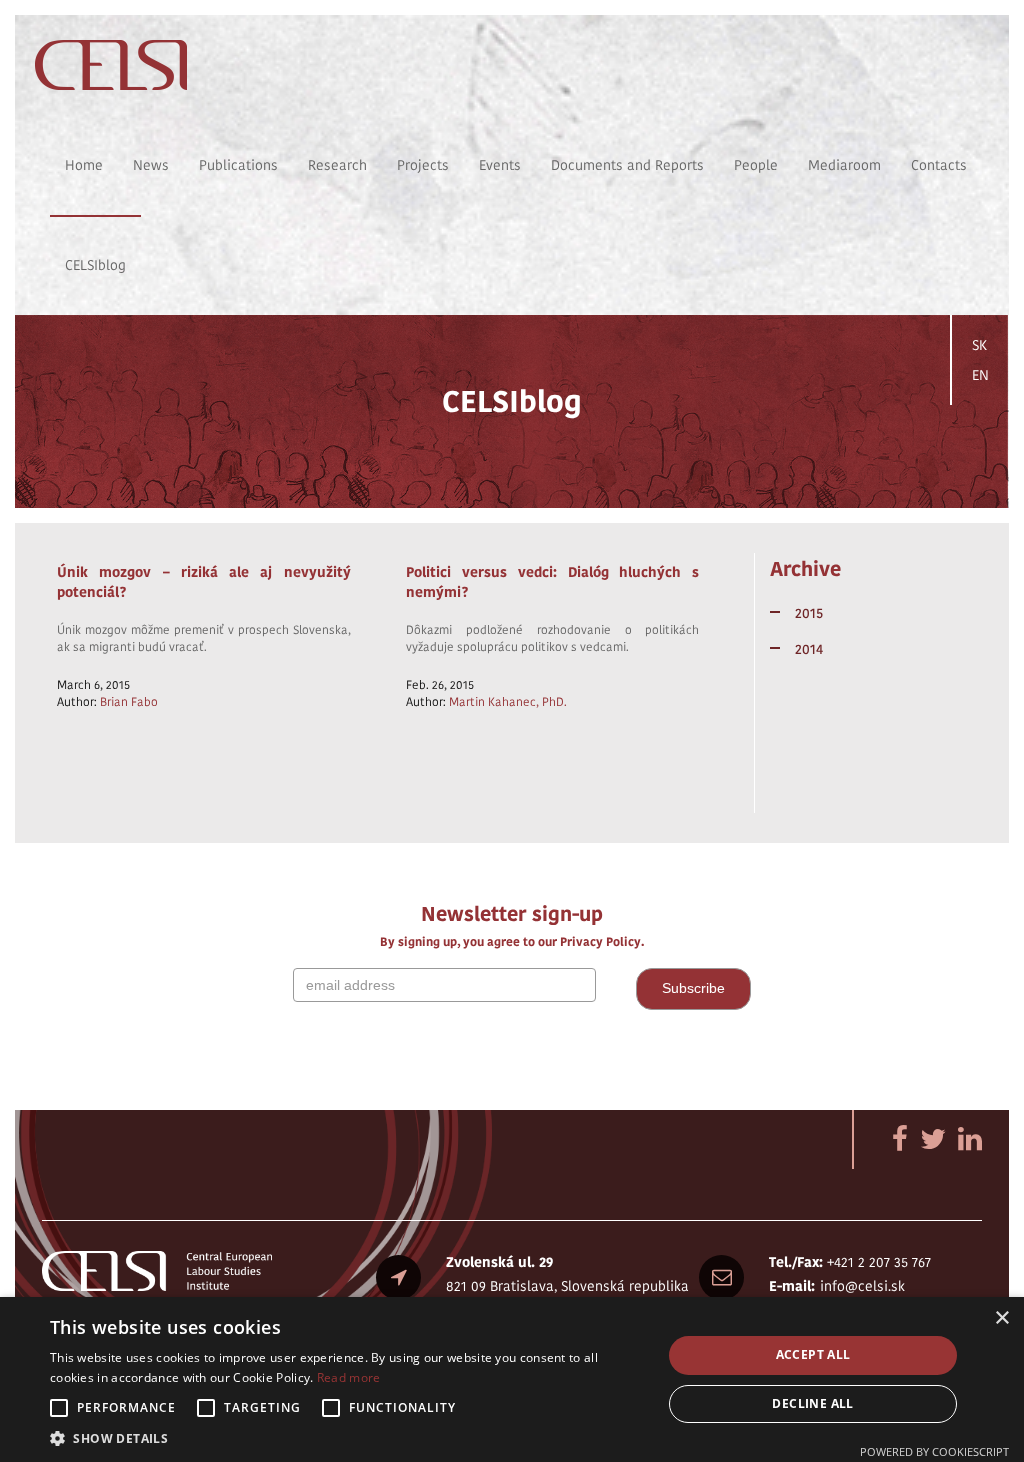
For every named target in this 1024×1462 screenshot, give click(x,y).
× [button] (1001, 1318)
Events (500, 165)
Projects (423, 165)
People (756, 165)
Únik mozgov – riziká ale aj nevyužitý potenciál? (204, 582)
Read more (349, 1377)
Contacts (939, 165)
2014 (809, 649)
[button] (347, 1437)
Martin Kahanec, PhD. (508, 701)
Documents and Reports (627, 165)
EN (980, 375)
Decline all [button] (812, 1403)
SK (979, 345)
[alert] (512, 1379)
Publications (238, 165)
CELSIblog (95, 265)
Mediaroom (844, 165)
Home (84, 165)
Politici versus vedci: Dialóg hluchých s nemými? (553, 582)
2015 (809, 613)
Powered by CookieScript (934, 1451)
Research (337, 165)
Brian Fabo (129, 701)
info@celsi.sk (862, 1286)
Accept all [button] (813, 1354)
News (151, 165)
